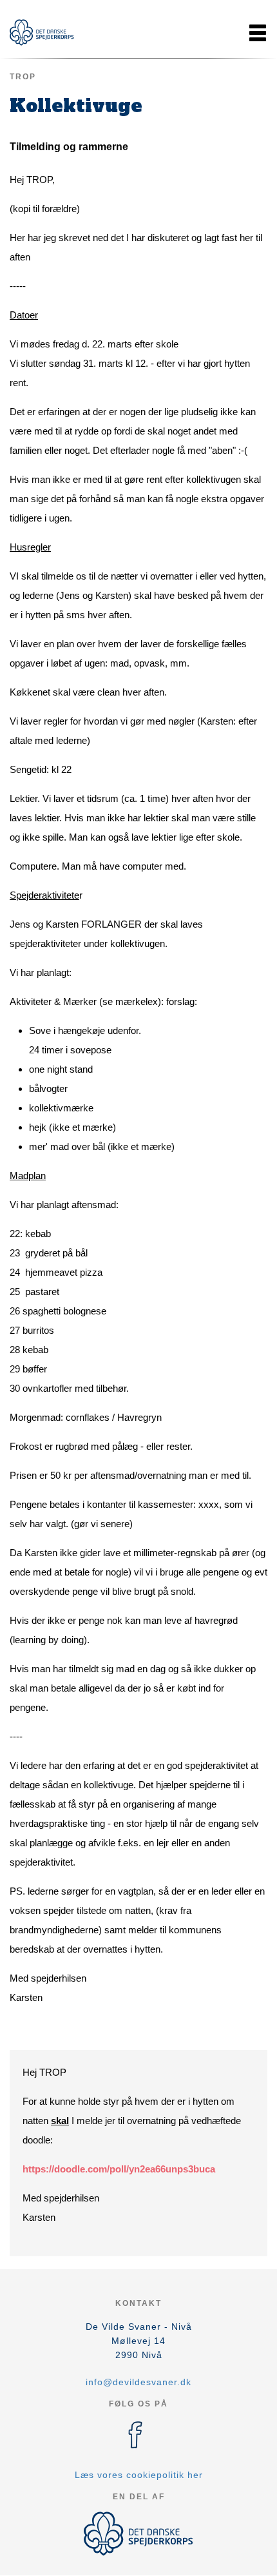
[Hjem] (42, 33)
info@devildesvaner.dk (138, 2382)
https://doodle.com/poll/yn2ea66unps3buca (119, 2169)
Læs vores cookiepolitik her (139, 2475)
